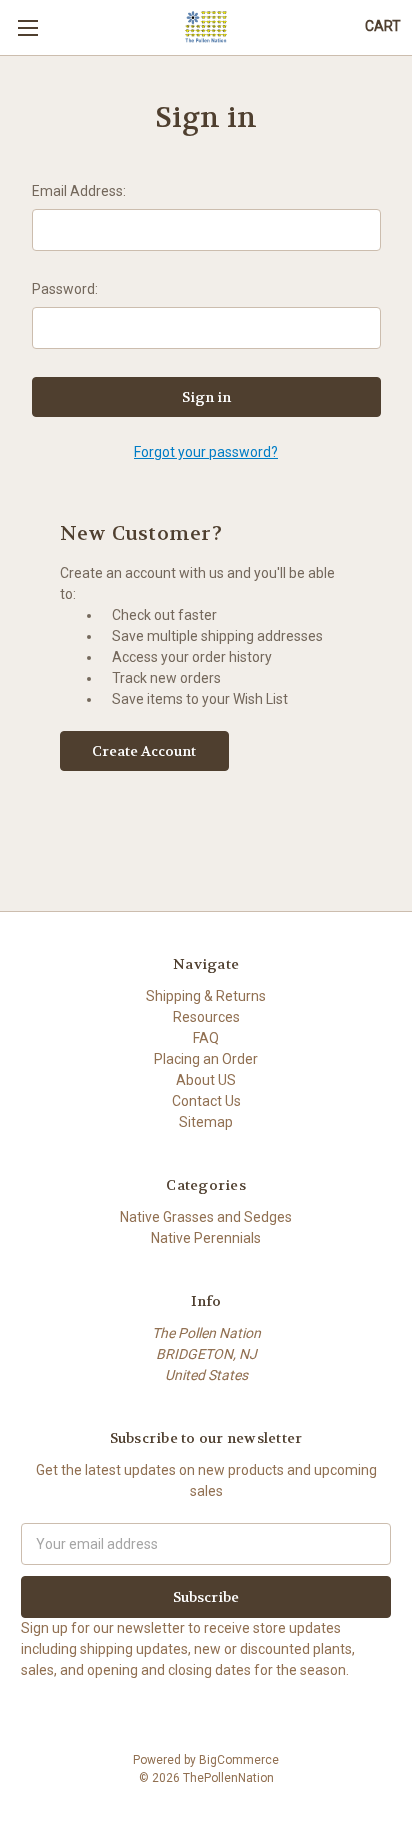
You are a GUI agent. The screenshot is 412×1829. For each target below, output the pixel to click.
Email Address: (79, 191)
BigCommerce (239, 1760)
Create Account (144, 751)
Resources (206, 1017)
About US (206, 1080)
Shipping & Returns (206, 996)
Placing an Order (206, 1059)
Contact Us (206, 1101)
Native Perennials (206, 1238)
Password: (65, 289)
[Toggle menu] (27, 27)
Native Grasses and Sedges (206, 1217)
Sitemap (206, 1122)
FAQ (206, 1038)
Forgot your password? (206, 452)
